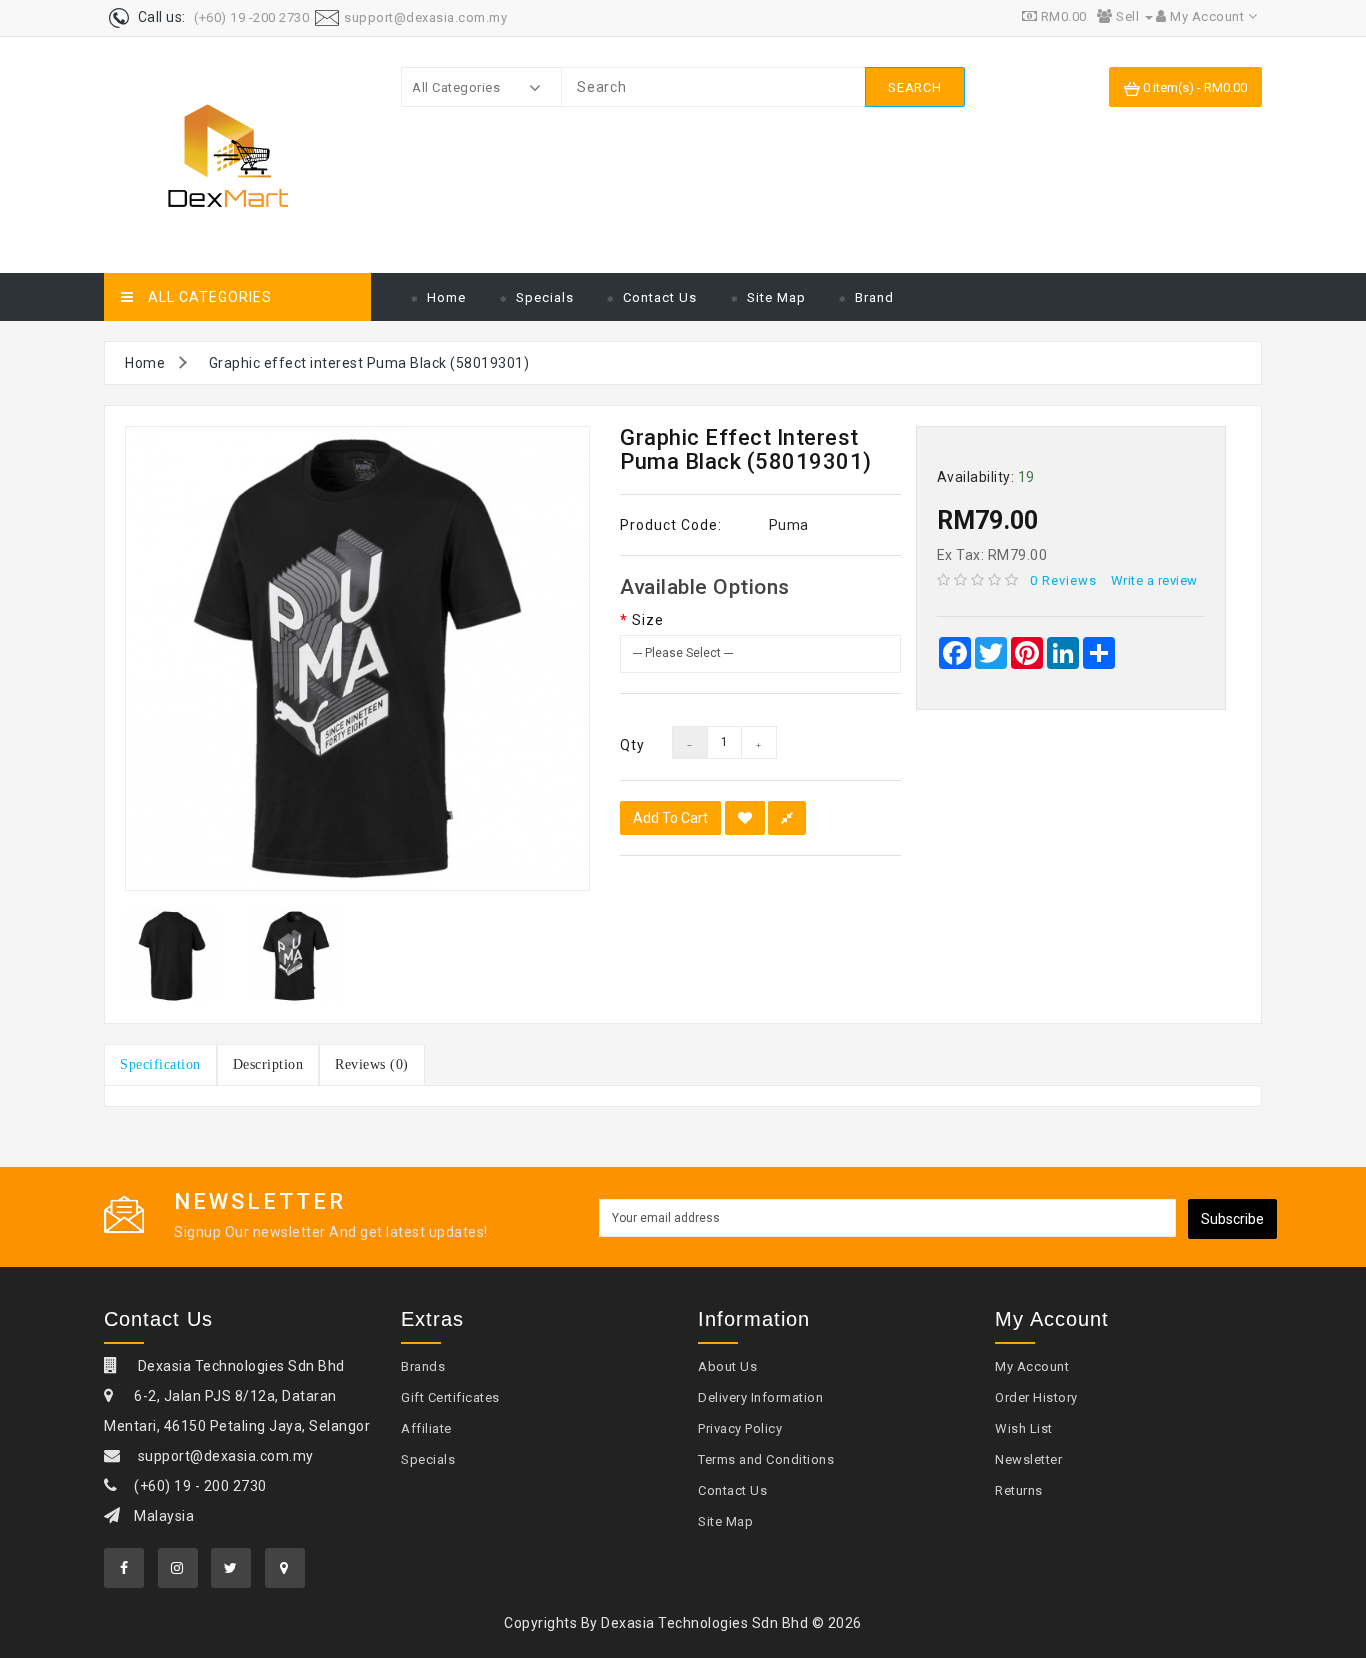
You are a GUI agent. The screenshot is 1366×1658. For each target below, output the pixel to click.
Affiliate (426, 1428)
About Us (727, 1366)
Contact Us (660, 297)
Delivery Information (760, 1397)
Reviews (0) (372, 1064)
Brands (423, 1366)
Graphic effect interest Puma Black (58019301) (369, 363)
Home (446, 297)
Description (268, 1064)
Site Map (776, 297)
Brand (874, 297)
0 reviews (1063, 580)
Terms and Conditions (766, 1459)
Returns (1019, 1490)
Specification (160, 1064)
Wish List (1024, 1428)
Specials (545, 297)
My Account (1032, 1366)
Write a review (1154, 580)
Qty (631, 745)
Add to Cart (670, 818)
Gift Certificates (450, 1397)
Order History (1036, 1397)
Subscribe (1232, 1219)
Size (648, 620)
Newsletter (1028, 1459)
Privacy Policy (740, 1428)
